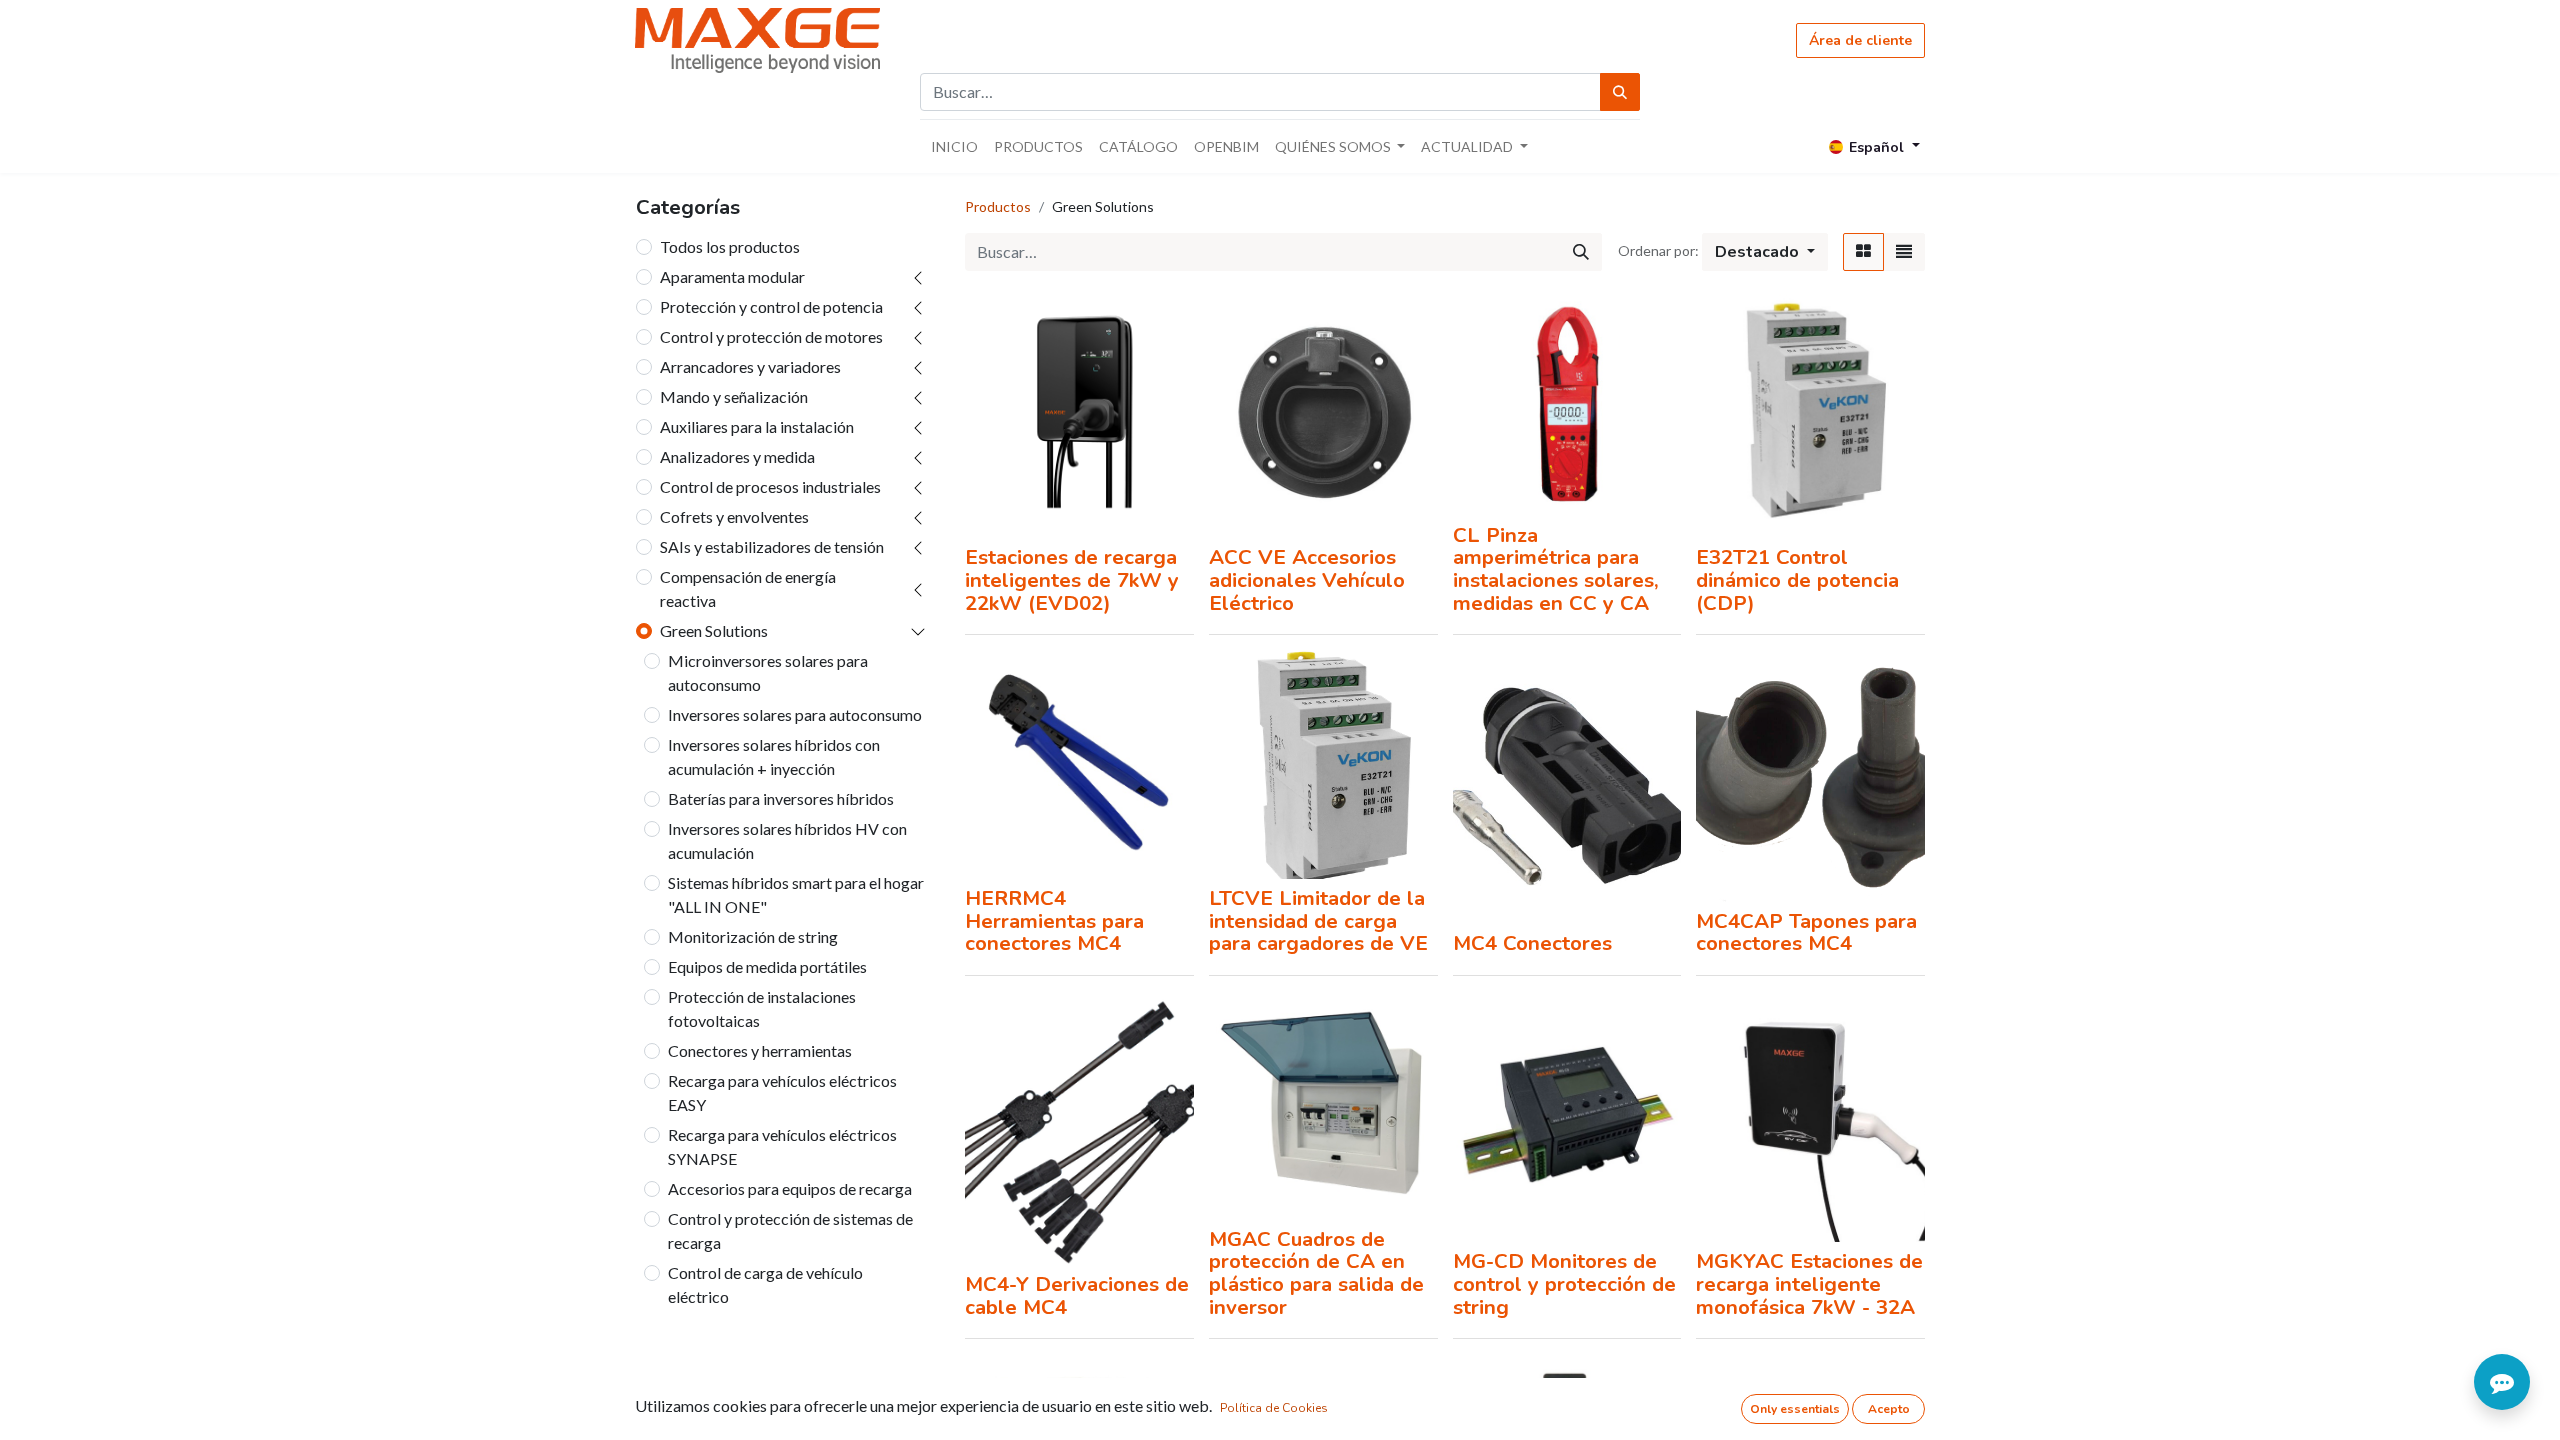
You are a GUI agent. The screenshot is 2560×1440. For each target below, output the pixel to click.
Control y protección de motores (771, 336)
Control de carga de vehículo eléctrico (765, 1284)
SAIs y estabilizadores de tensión (772, 546)
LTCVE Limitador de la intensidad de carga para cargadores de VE (1318, 920)
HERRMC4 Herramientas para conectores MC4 (1054, 920)
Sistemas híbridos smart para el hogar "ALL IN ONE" (796, 894)
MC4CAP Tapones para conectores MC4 (1806, 932)
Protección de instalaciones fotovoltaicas (762, 1008)
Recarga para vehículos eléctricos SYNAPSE (782, 1146)
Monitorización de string (753, 936)
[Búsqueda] (1620, 92)
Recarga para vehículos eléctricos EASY (782, 1092)
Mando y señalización (734, 396)
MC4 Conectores (1532, 943)
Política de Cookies (1274, 1408)
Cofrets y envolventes (734, 516)
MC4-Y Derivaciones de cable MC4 (1077, 1295)
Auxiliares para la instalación (757, 426)
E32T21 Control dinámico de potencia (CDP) (1797, 579)
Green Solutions (714, 630)
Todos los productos (730, 246)
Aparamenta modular (732, 276)
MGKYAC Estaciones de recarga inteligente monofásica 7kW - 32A (1809, 1283)
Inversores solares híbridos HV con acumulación (787, 840)
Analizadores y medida (737, 456)
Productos (998, 206)
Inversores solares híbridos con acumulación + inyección (774, 756)
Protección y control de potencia (771, 306)
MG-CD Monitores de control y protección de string (1564, 1283)
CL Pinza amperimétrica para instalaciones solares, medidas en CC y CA (1556, 569)
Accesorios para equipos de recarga (790, 1188)
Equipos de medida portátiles (767, 966)
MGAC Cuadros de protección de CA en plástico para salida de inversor (1316, 1273)
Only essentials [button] (1795, 1409)
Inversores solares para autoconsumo (795, 714)
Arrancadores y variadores (750, 366)
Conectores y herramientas (760, 1050)
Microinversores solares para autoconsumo (768, 672)
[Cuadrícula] (1863, 252)
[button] (1765, 252)
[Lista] (1904, 252)
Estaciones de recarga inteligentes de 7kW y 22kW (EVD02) (1072, 579)
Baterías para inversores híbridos (781, 798)
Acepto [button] (1889, 1409)
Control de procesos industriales (770, 486)
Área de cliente (1860, 40)
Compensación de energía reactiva (748, 588)
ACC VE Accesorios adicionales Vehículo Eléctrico (1307, 579)
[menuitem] (954, 146)
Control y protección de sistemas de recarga (790, 1230)
